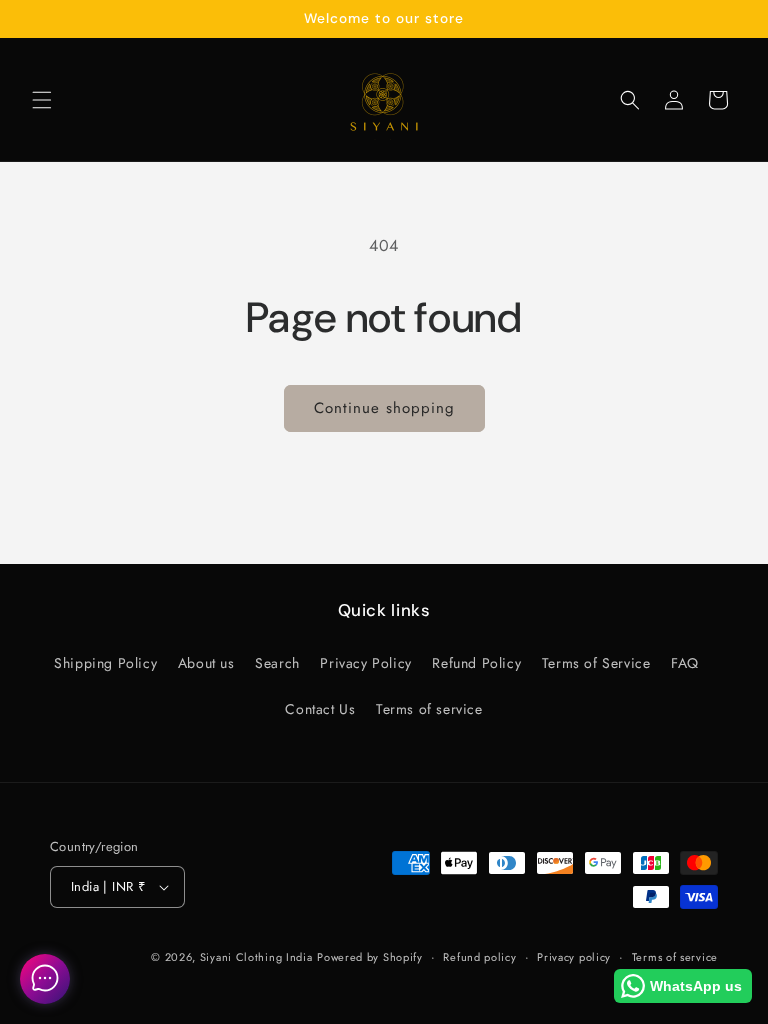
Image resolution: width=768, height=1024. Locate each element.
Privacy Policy (365, 663)
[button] (42, 100)
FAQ (685, 663)
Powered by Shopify (370, 957)
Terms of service (429, 709)
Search (277, 663)
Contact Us (320, 709)
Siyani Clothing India (256, 957)
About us (206, 663)
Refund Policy (476, 663)
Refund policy (479, 957)
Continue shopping (384, 408)
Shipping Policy (105, 663)
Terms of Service (596, 663)
